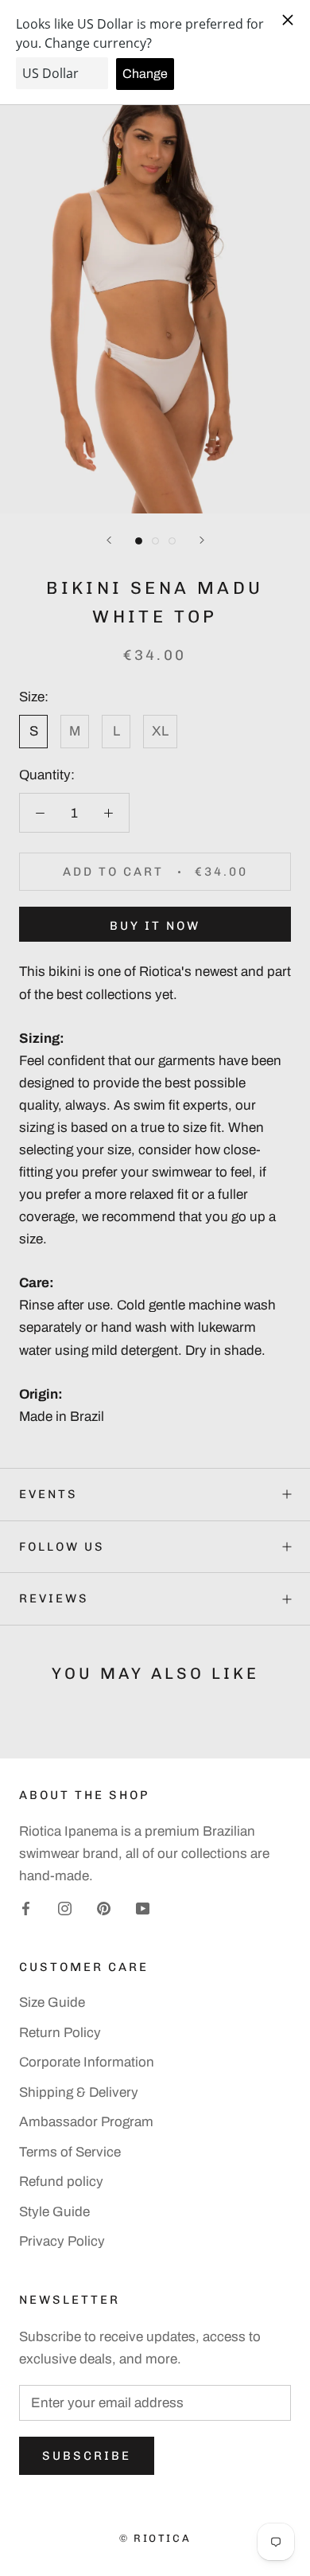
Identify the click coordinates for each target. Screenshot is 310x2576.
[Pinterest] (104, 1908)
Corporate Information (87, 2062)
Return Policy (60, 2033)
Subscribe (87, 2456)
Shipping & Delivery (79, 2092)
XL (160, 731)
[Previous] (109, 540)
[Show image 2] (155, 541)
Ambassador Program (86, 2122)
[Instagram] (65, 1908)
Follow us (62, 1547)
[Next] (202, 540)
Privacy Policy (62, 2241)
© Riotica (155, 2538)
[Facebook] (26, 1908)
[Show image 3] (172, 541)
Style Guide (54, 2212)
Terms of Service (70, 2152)
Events (48, 1494)
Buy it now (155, 926)
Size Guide (52, 2002)
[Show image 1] (139, 541)
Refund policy (61, 2182)
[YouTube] (143, 1908)
